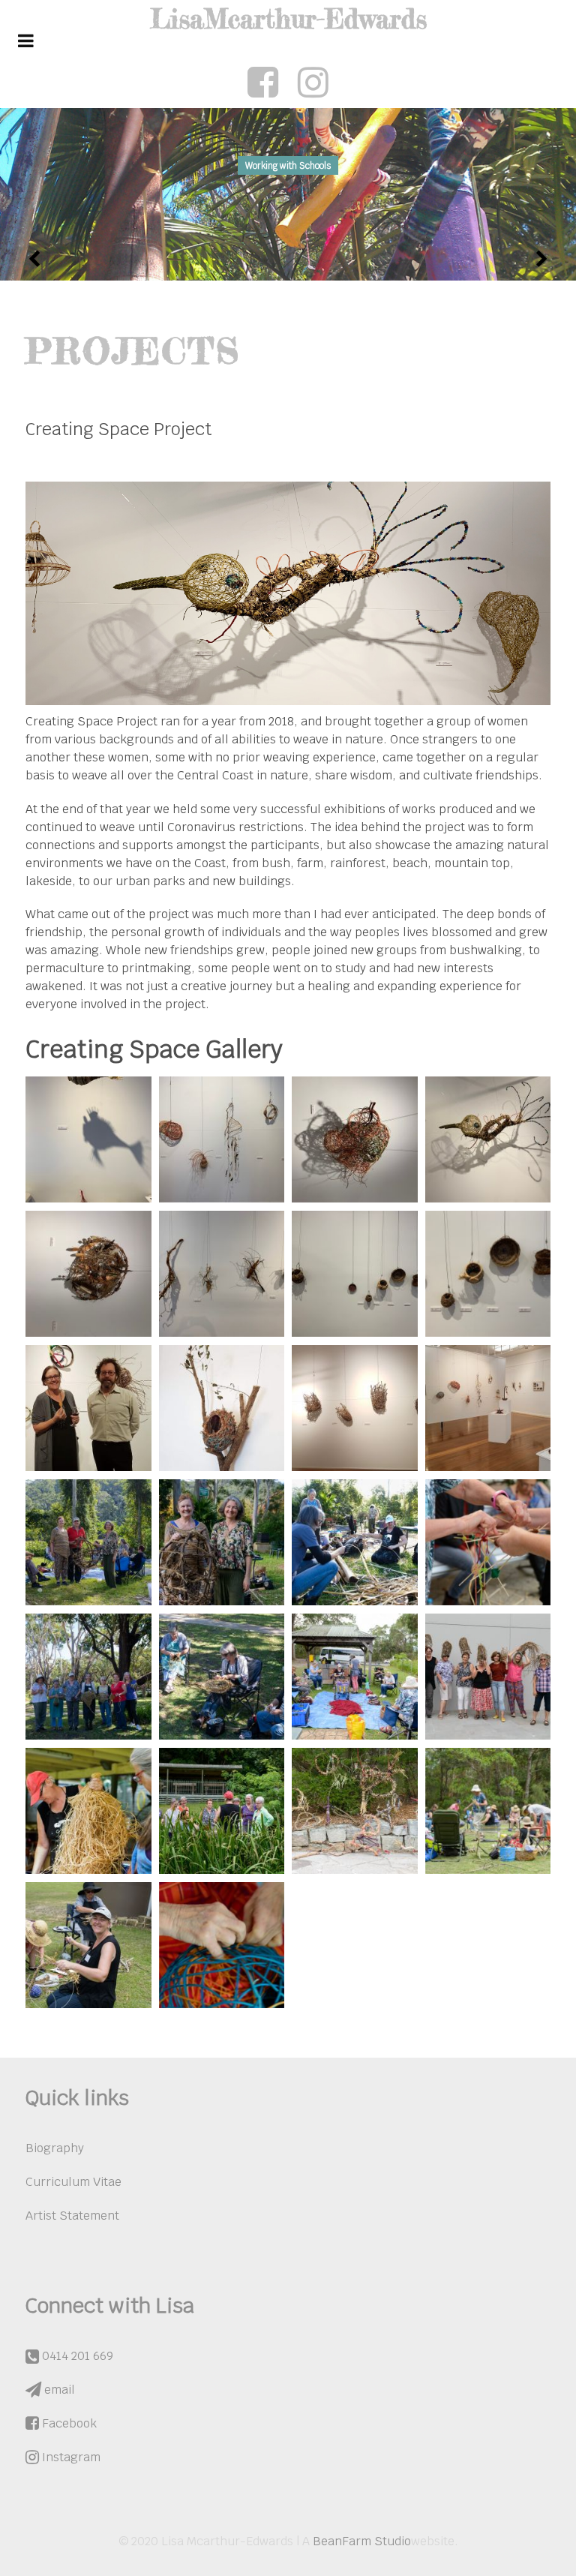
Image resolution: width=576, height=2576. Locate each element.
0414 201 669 (76, 2356)
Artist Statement (72, 2216)
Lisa (288, 19)
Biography (55, 2148)
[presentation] (35, 259)
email (58, 2390)
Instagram (70, 2457)
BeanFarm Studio (362, 2541)
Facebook (68, 2423)
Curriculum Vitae (73, 2182)
